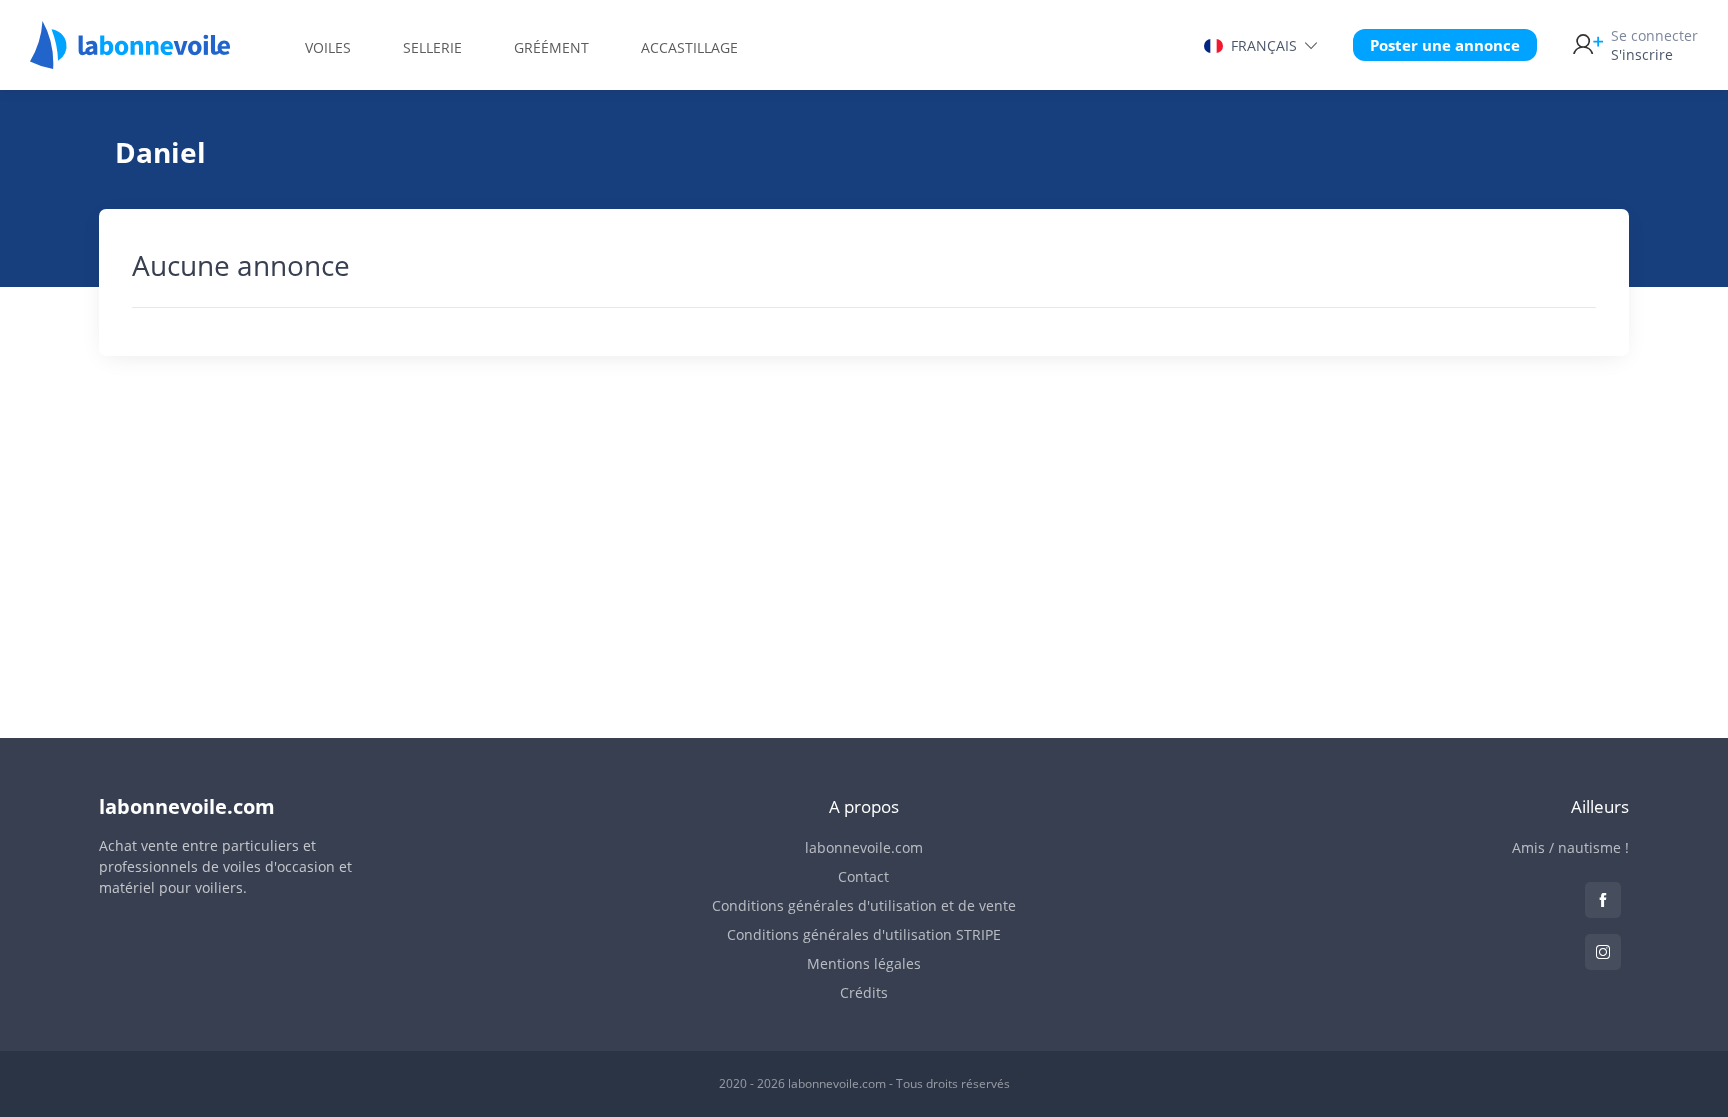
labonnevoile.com (864, 847)
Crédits (864, 992)
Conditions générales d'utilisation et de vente (864, 905)
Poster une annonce (1445, 45)
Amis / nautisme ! (1570, 847)
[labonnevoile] (130, 60)
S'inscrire (1654, 45)
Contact (863, 876)
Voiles (328, 47)
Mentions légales (864, 963)
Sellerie (432, 47)
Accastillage (689, 47)
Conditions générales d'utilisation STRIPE (864, 934)
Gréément (551, 47)
